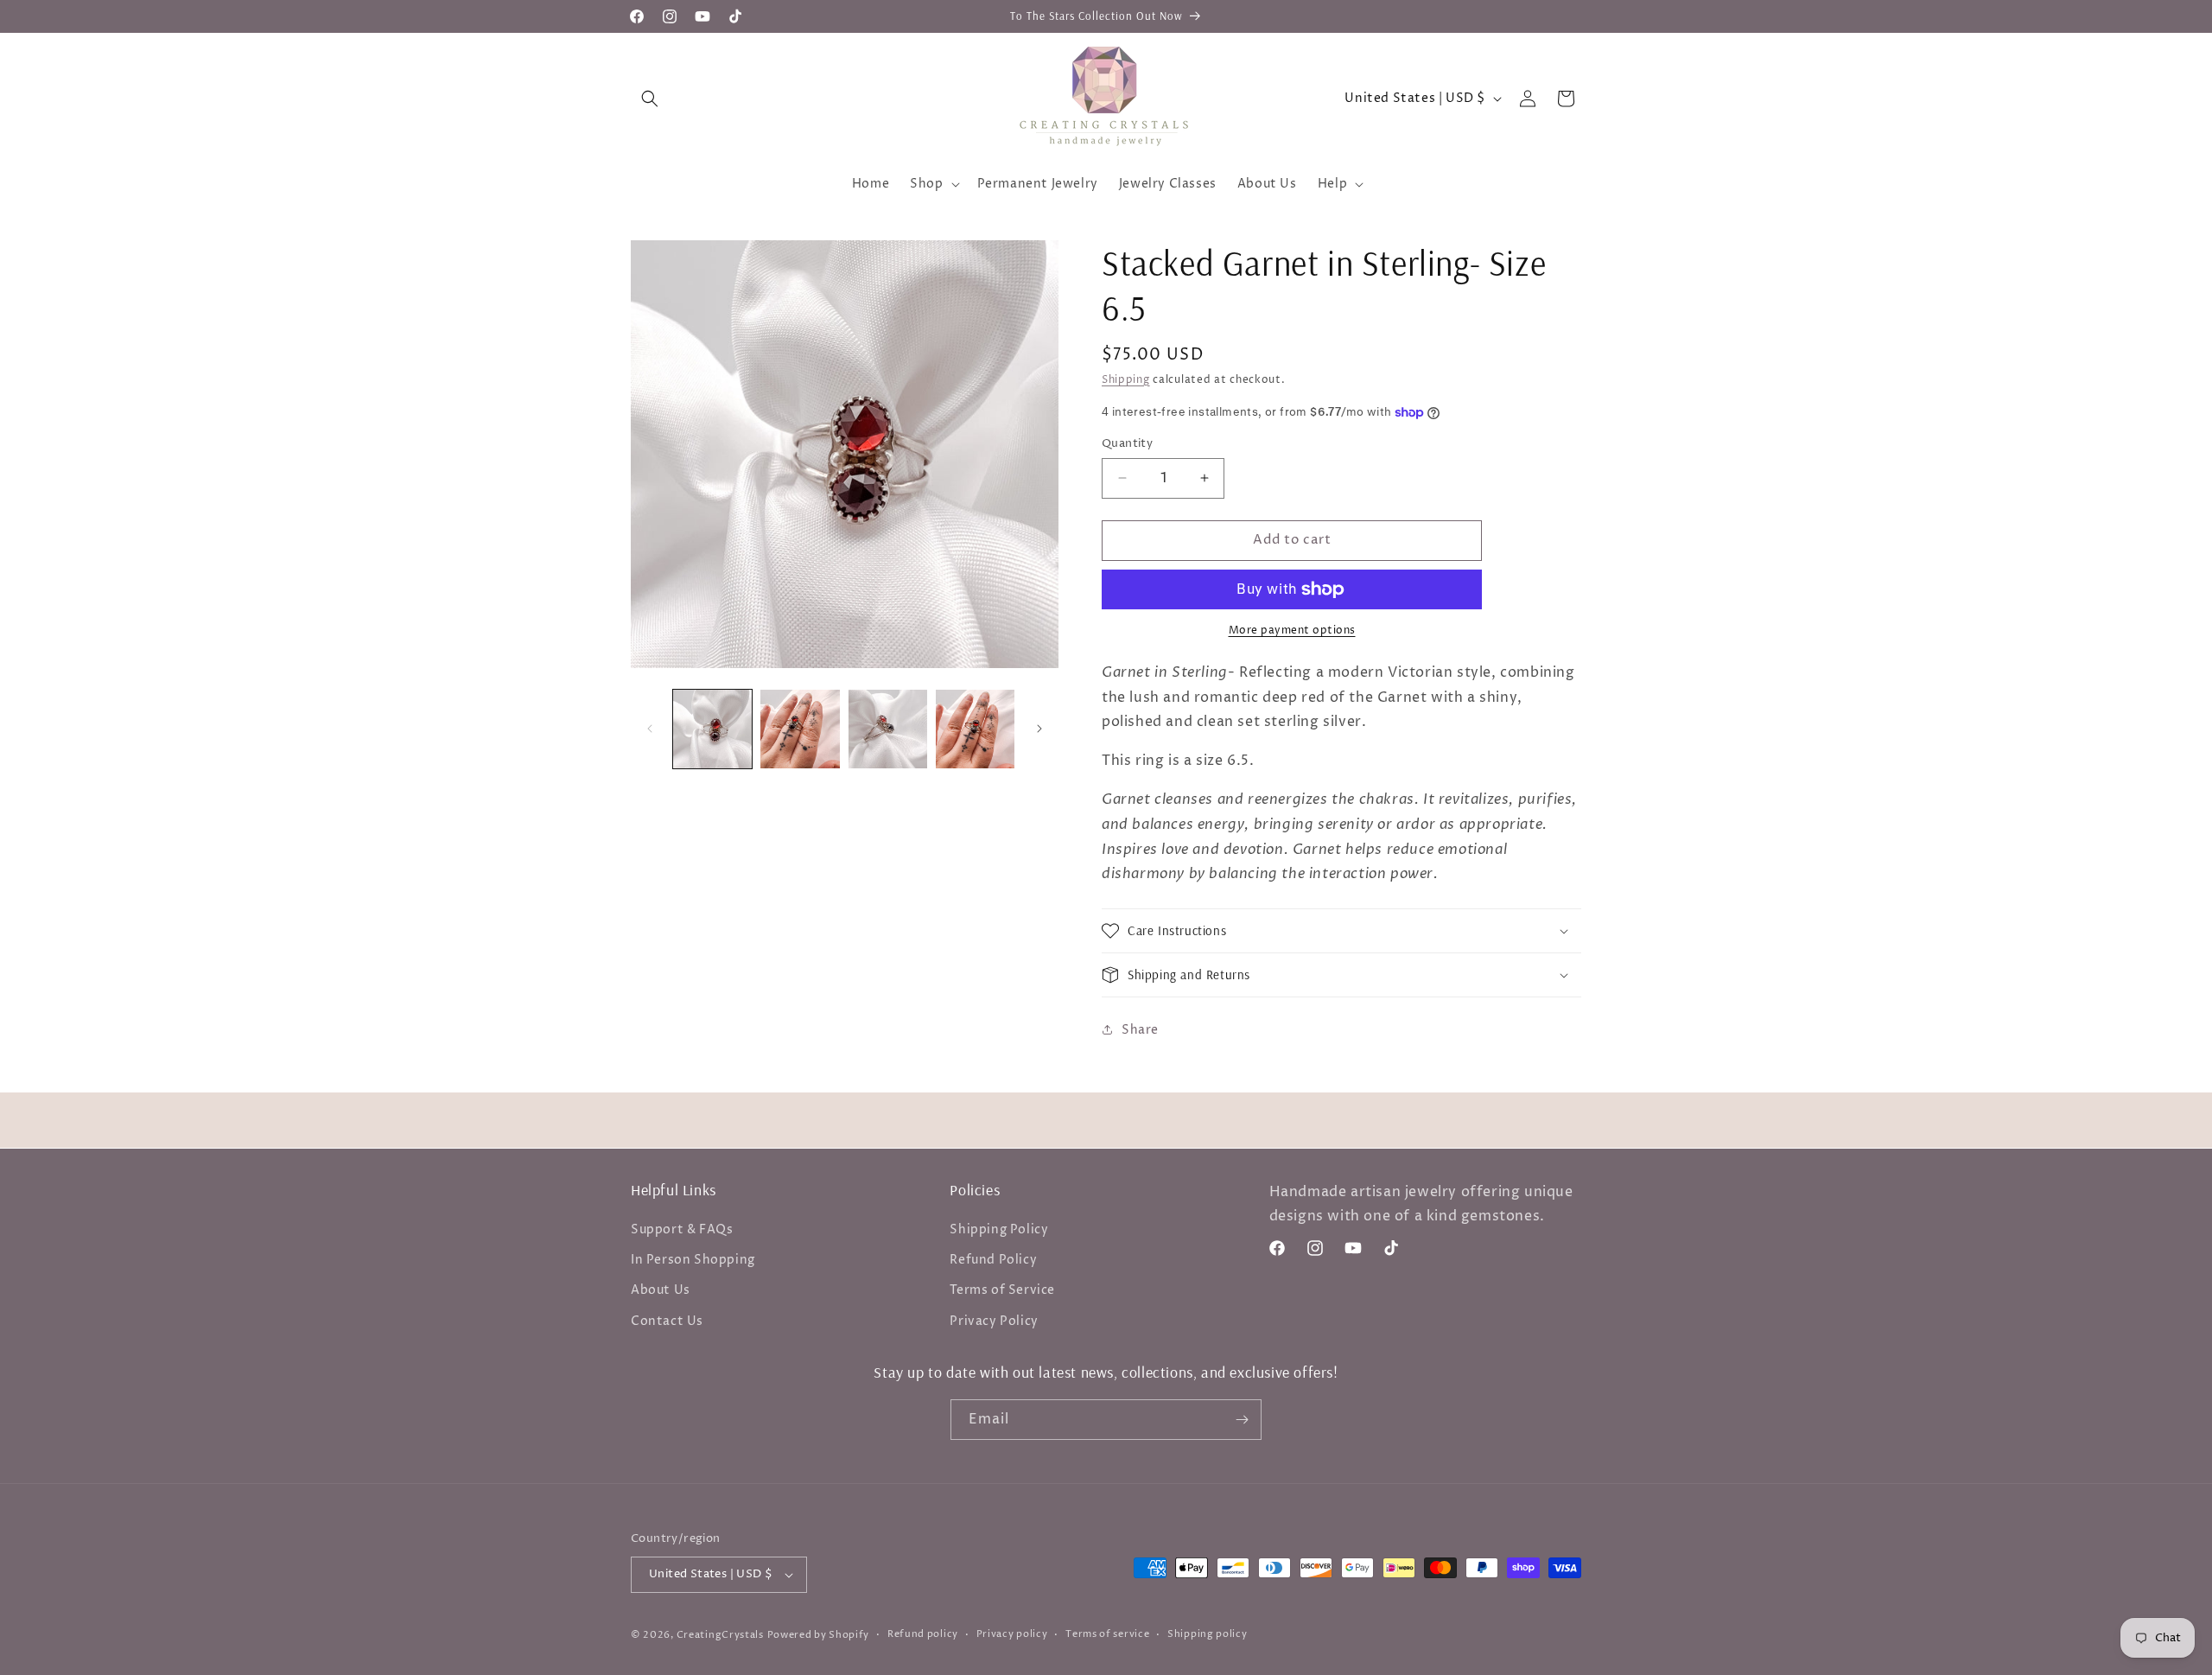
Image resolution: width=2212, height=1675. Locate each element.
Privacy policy (1012, 1634)
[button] (650, 99)
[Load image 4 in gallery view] (975, 729)
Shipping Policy (999, 1229)
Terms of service (1107, 1634)
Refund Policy (993, 1260)
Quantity (1127, 443)
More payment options (1292, 631)
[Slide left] (650, 729)
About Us (661, 1290)
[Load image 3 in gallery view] (888, 729)
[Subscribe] (1242, 1420)
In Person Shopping (693, 1260)
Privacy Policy (994, 1321)
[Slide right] (1039, 729)
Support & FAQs (682, 1229)
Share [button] (1140, 1030)
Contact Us (667, 1321)
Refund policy (923, 1634)
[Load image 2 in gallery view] (800, 729)
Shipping (1126, 380)
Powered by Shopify (819, 1635)
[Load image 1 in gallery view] (712, 729)
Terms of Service (1002, 1290)
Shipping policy (1208, 1634)
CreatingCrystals (720, 1635)
